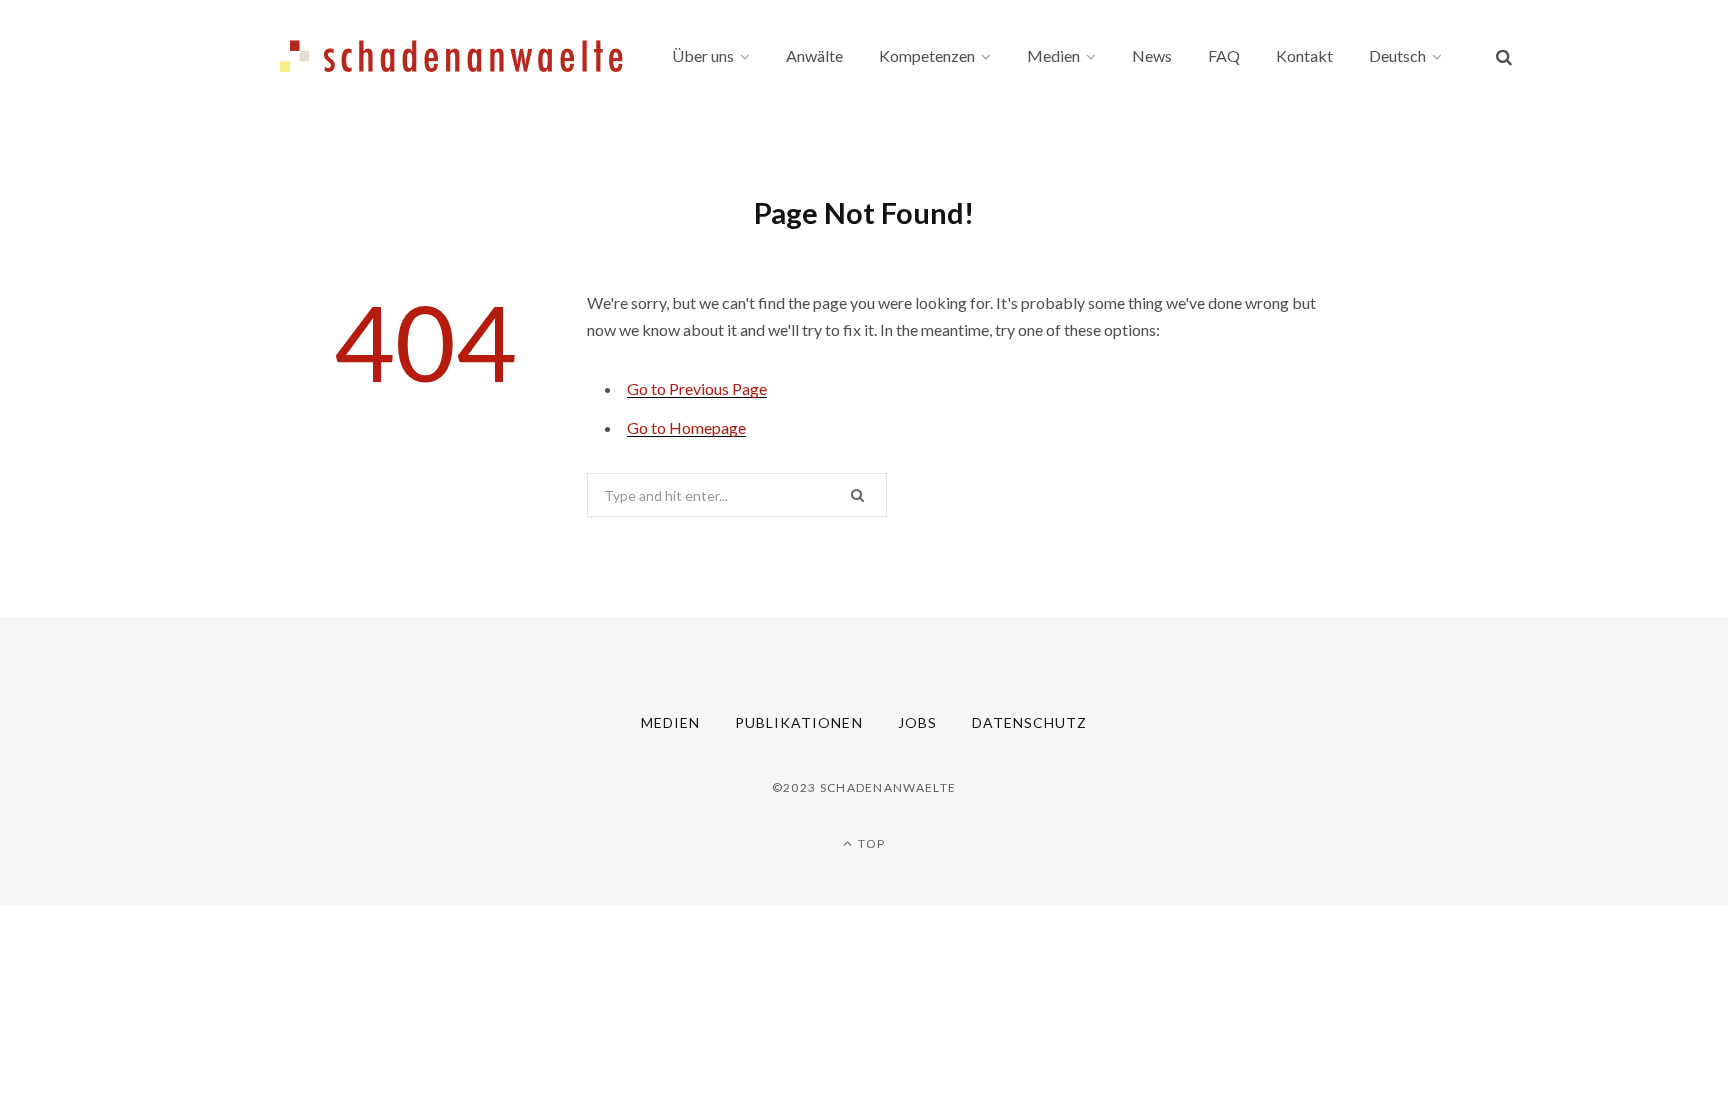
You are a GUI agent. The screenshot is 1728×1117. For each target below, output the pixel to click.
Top (870, 843)
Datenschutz (1030, 722)
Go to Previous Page (697, 388)
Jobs (917, 722)
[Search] (1504, 56)
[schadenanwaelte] (451, 56)
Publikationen (799, 722)
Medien (670, 722)
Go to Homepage (686, 427)
